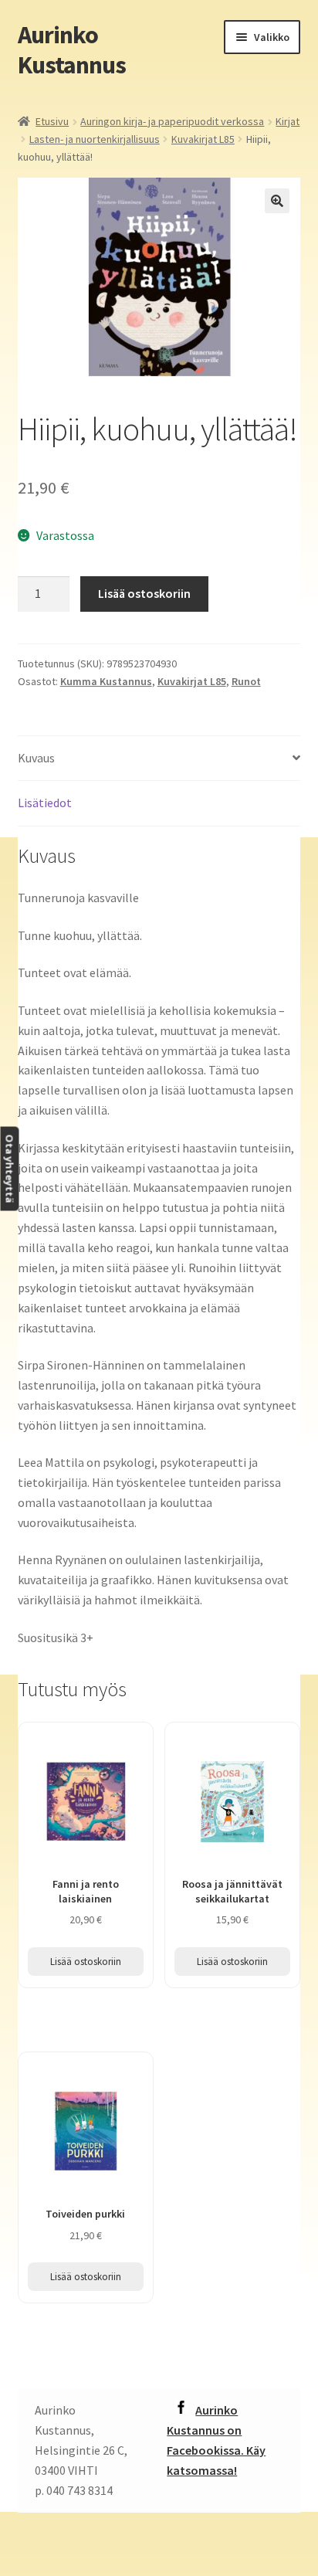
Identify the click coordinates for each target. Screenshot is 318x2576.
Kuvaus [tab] (36, 758)
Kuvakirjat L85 (203, 139)
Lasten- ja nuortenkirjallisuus (95, 139)
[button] (277, 201)
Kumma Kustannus (106, 681)
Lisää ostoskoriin (144, 593)
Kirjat (288, 121)
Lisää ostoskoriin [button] (86, 1962)
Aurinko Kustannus (72, 50)
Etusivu (52, 121)
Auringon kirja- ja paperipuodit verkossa (172, 121)
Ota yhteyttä (9, 1168)
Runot (246, 681)
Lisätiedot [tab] (45, 803)
